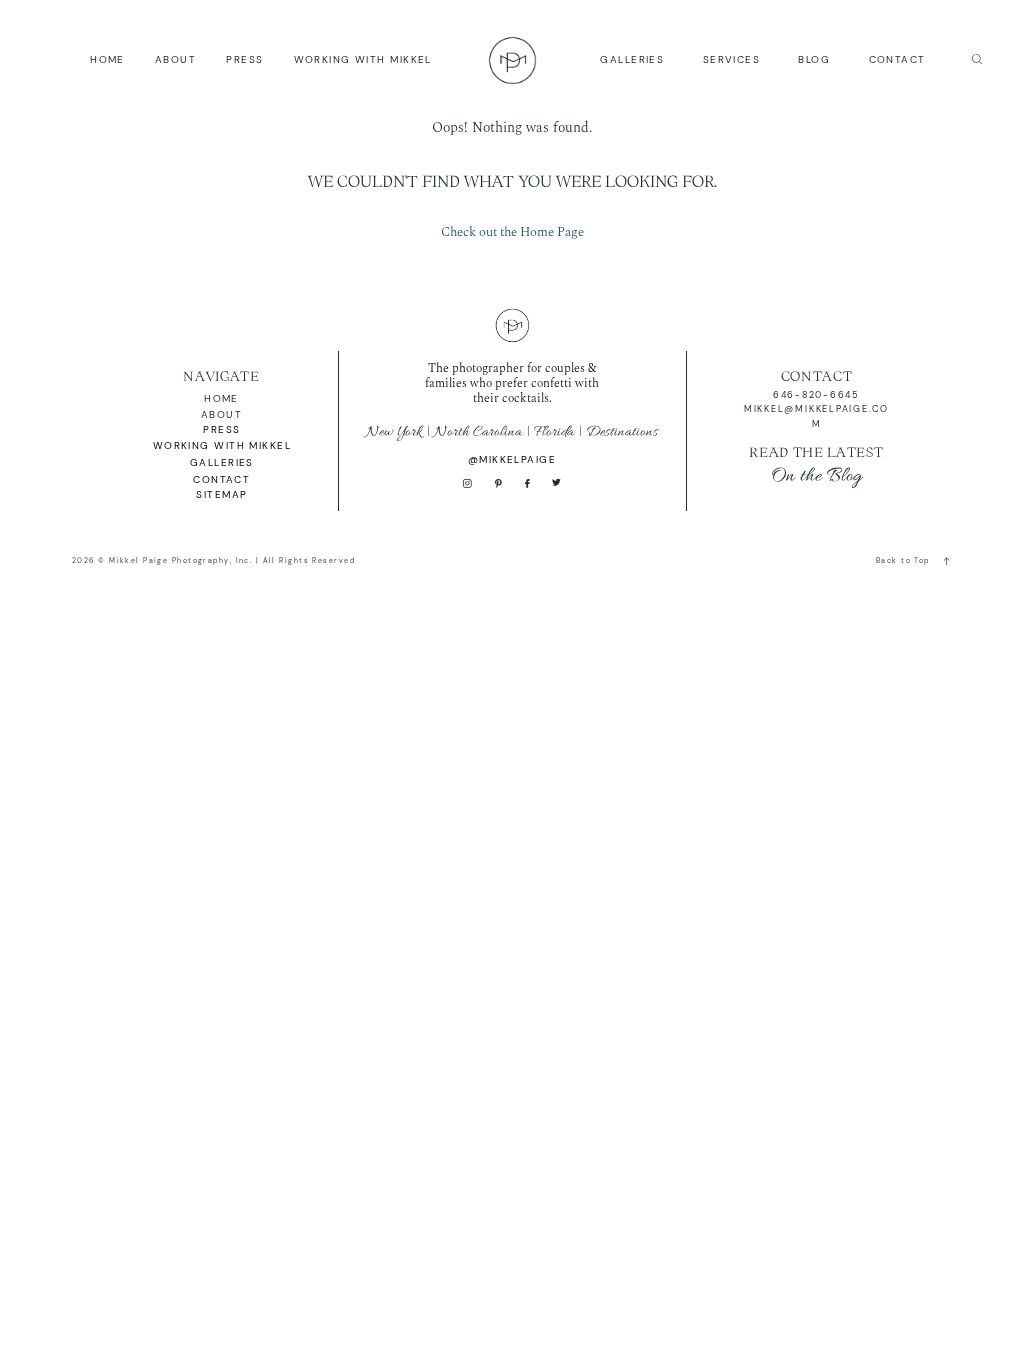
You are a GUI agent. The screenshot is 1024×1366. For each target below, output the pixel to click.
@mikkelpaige (512, 459)
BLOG (814, 59)
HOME (107, 59)
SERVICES (732, 59)
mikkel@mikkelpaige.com (816, 416)
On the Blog (816, 476)
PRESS (244, 59)
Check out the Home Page (512, 232)
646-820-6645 (816, 395)
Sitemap (221, 494)
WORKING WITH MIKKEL (363, 59)
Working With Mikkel (222, 445)
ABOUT (175, 59)
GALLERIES (632, 59)
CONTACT (897, 59)
